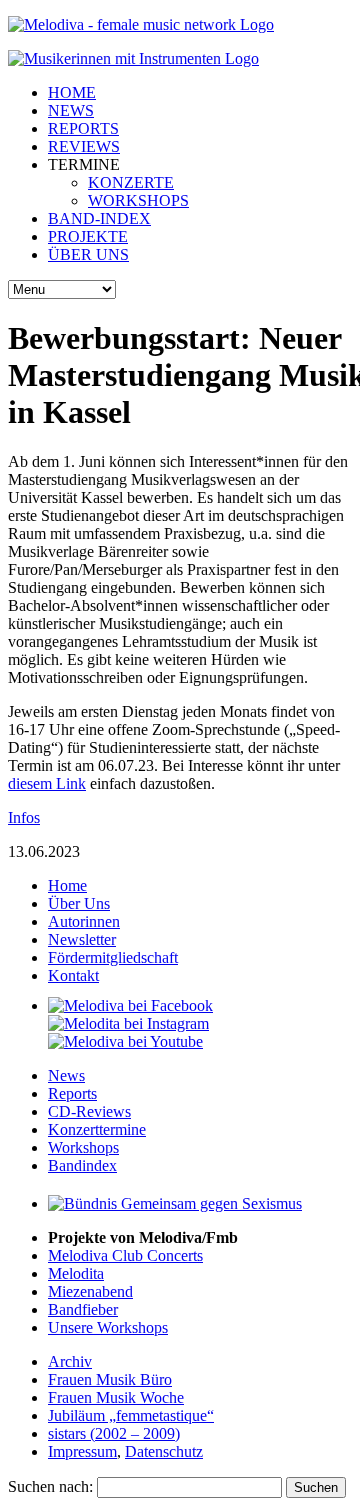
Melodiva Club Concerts (125, 1255)
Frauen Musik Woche (116, 1397)
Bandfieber (83, 1309)
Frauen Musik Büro (110, 1379)
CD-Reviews (89, 1111)
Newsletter (82, 939)
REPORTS (83, 128)
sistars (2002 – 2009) (114, 1433)
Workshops (83, 1147)
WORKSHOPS (138, 200)
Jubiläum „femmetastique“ (131, 1415)
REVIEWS (84, 146)
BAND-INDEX (99, 218)
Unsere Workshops (108, 1327)
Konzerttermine (97, 1129)
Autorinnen (84, 921)
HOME (72, 92)
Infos (24, 817)
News (66, 1075)
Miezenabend (90, 1291)
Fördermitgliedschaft (113, 957)
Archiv (70, 1361)
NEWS (71, 110)
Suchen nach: (50, 1486)
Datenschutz (164, 1451)
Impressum (82, 1451)
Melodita (76, 1273)
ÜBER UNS (88, 254)
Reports (72, 1093)
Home (67, 885)
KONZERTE (131, 182)
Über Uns (79, 903)
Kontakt (73, 975)
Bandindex (82, 1165)
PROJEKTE (88, 236)
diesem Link (47, 783)
